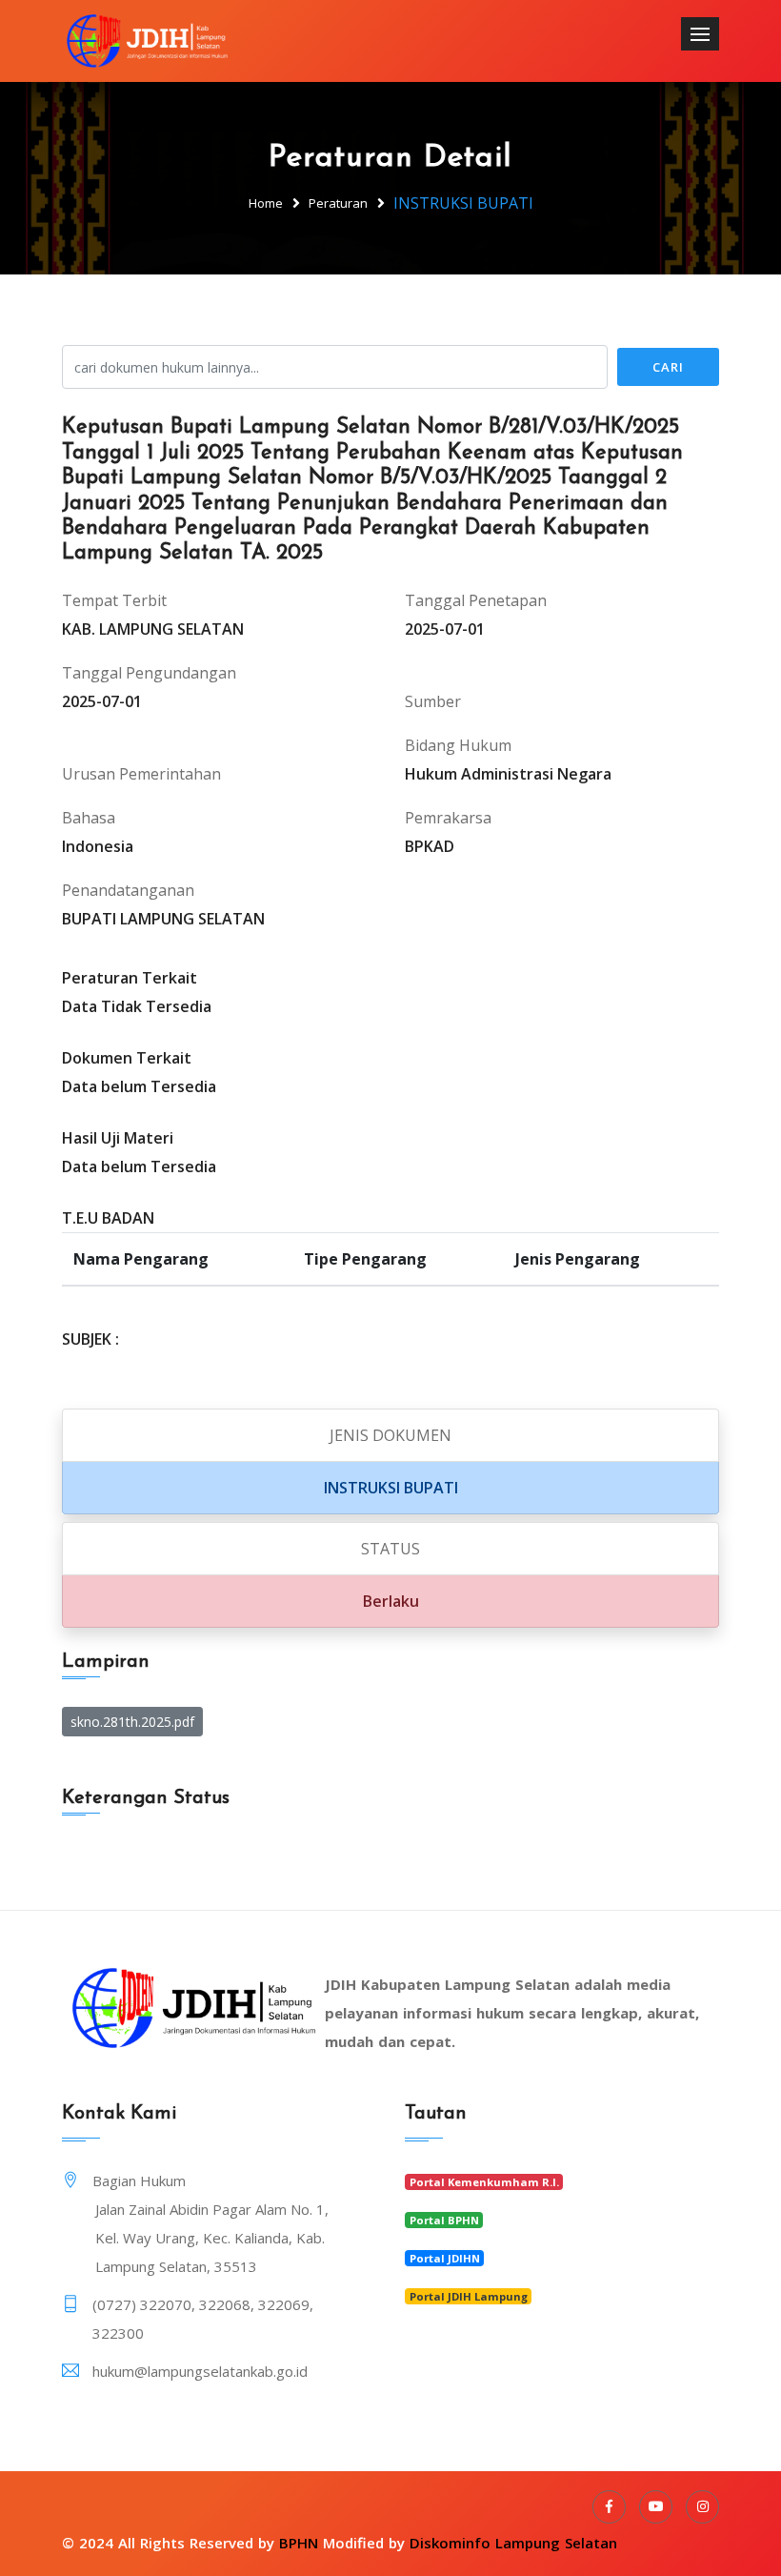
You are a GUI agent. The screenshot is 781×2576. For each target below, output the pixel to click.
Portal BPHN (444, 2220)
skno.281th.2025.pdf (132, 1722)
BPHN (299, 2543)
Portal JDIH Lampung (469, 2296)
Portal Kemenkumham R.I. (484, 2182)
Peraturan (338, 203)
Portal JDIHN (445, 2258)
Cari (668, 367)
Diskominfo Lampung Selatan (513, 2543)
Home (266, 203)
